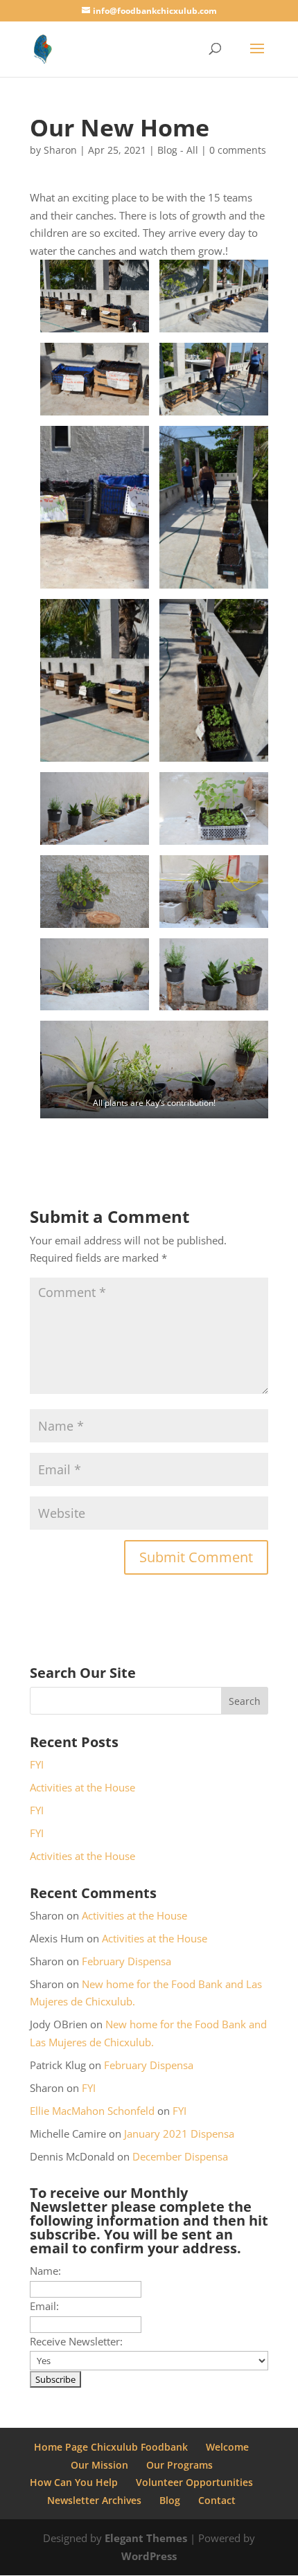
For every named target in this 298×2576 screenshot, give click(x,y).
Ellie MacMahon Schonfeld (92, 2111)
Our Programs (179, 2465)
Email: (44, 2306)
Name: (45, 2271)
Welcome (227, 2447)
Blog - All (178, 150)
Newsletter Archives (94, 2500)
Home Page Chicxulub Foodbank (111, 2447)
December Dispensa (180, 2156)
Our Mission (99, 2465)
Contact (217, 2500)
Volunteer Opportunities (194, 2482)
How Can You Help (74, 2482)
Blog (170, 2500)
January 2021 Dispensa (179, 2134)
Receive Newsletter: (76, 2341)
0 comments (238, 150)
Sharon (60, 150)
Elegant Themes (146, 2538)
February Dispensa (126, 1961)
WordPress (149, 2556)
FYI (37, 1764)
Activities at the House (82, 1787)
